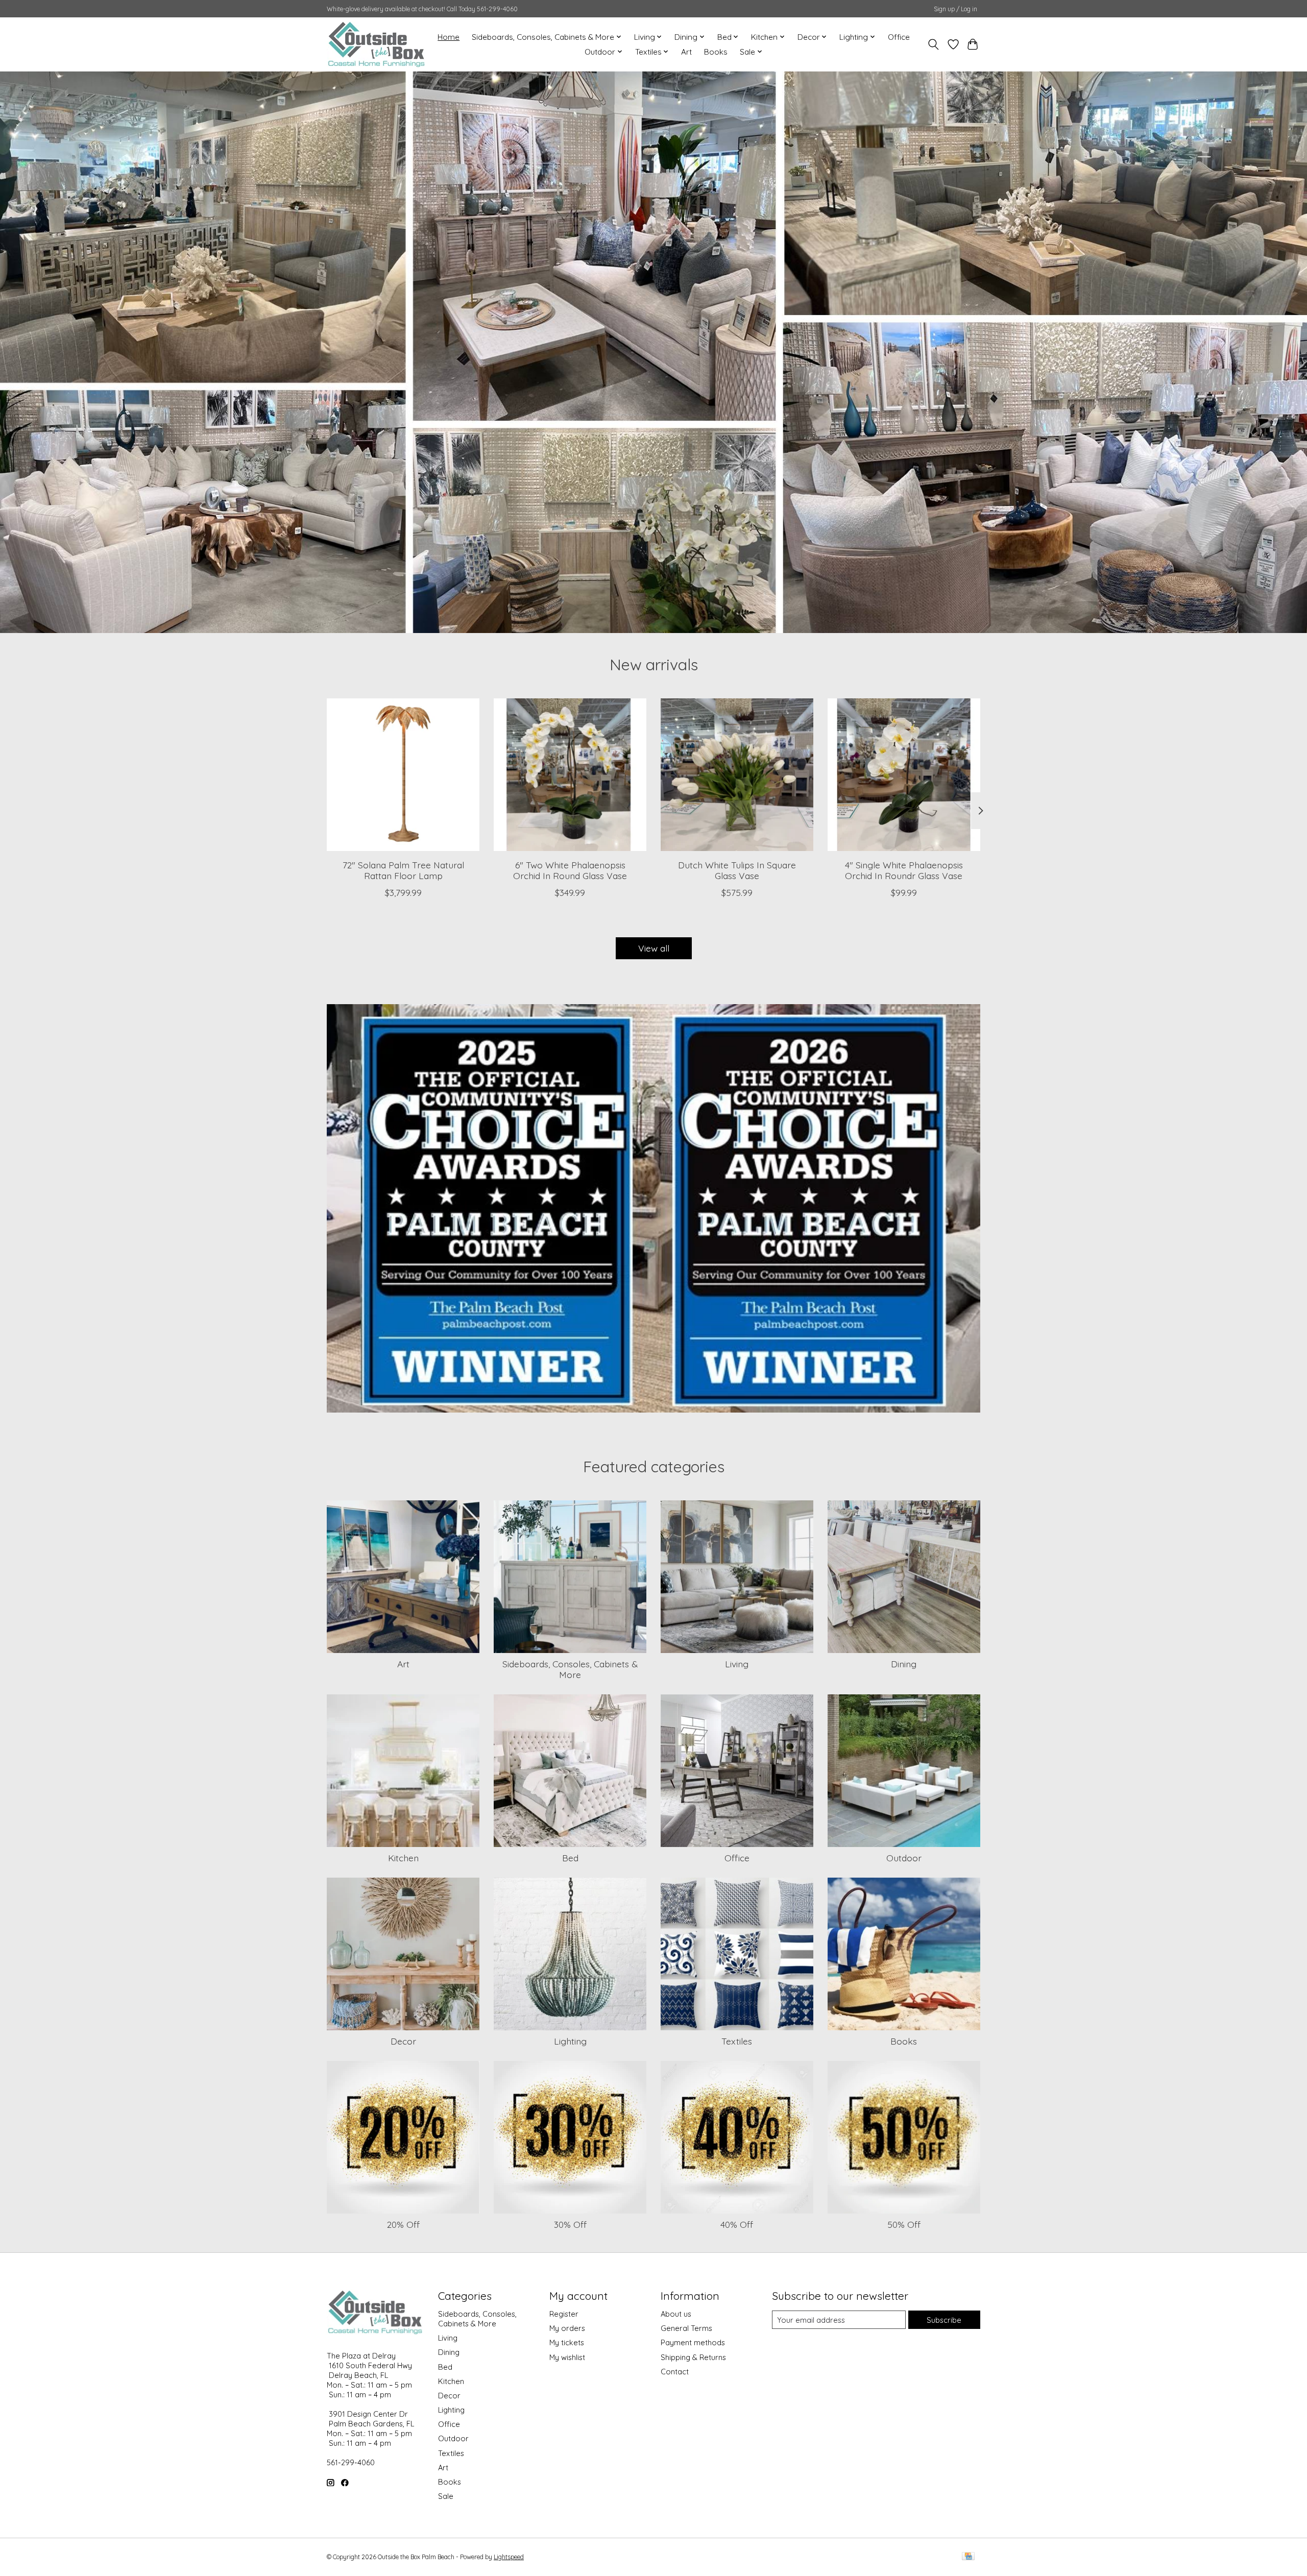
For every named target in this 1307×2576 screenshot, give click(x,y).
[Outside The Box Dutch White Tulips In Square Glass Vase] (737, 775)
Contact (675, 2372)
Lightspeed (509, 2557)
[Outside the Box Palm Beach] (377, 44)
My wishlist (567, 2357)
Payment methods (693, 2342)
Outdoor (904, 1858)
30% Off (570, 2224)
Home (449, 37)
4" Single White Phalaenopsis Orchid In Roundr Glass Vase (904, 870)
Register (564, 2314)
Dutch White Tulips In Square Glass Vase (737, 870)
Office (899, 37)
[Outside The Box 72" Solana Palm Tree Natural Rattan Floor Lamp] (403, 775)
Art (686, 52)
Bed (570, 1858)
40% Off (737, 2224)
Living (737, 1664)
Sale (446, 2496)
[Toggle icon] (934, 44)
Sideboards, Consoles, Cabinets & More (570, 1669)
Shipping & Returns (693, 2357)
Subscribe (944, 2320)
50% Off (904, 2224)
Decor (403, 2041)
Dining (904, 1664)
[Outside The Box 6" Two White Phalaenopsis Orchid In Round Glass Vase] (570, 775)
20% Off (403, 2224)
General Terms (686, 2328)
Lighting (570, 2041)
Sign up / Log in (955, 9)
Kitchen (403, 1858)
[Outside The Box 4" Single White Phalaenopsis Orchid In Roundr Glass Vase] (904, 775)
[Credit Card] (968, 2557)
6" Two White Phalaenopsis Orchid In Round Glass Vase (570, 870)
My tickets (567, 2342)
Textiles (737, 2041)
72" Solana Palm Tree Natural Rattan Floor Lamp (403, 870)
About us (676, 2314)
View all (654, 948)
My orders (567, 2328)
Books (716, 52)
